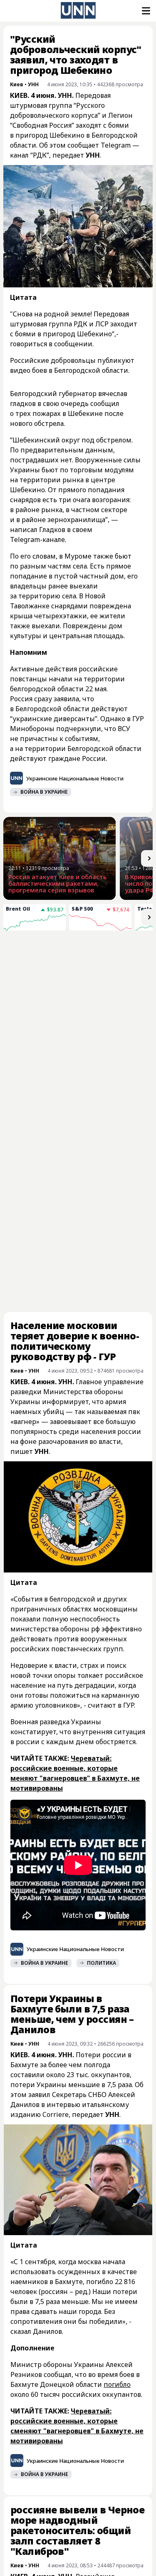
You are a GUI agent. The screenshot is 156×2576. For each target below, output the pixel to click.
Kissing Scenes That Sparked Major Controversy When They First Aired (40, 1009)
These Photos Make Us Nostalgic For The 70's (114, 1158)
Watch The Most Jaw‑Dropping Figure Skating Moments (111, 1006)
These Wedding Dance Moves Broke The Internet (40, 1158)
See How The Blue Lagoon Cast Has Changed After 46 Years (114, 1087)
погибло (117, 2245)
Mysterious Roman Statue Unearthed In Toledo (40, 1084)
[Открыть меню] (145, 11)
